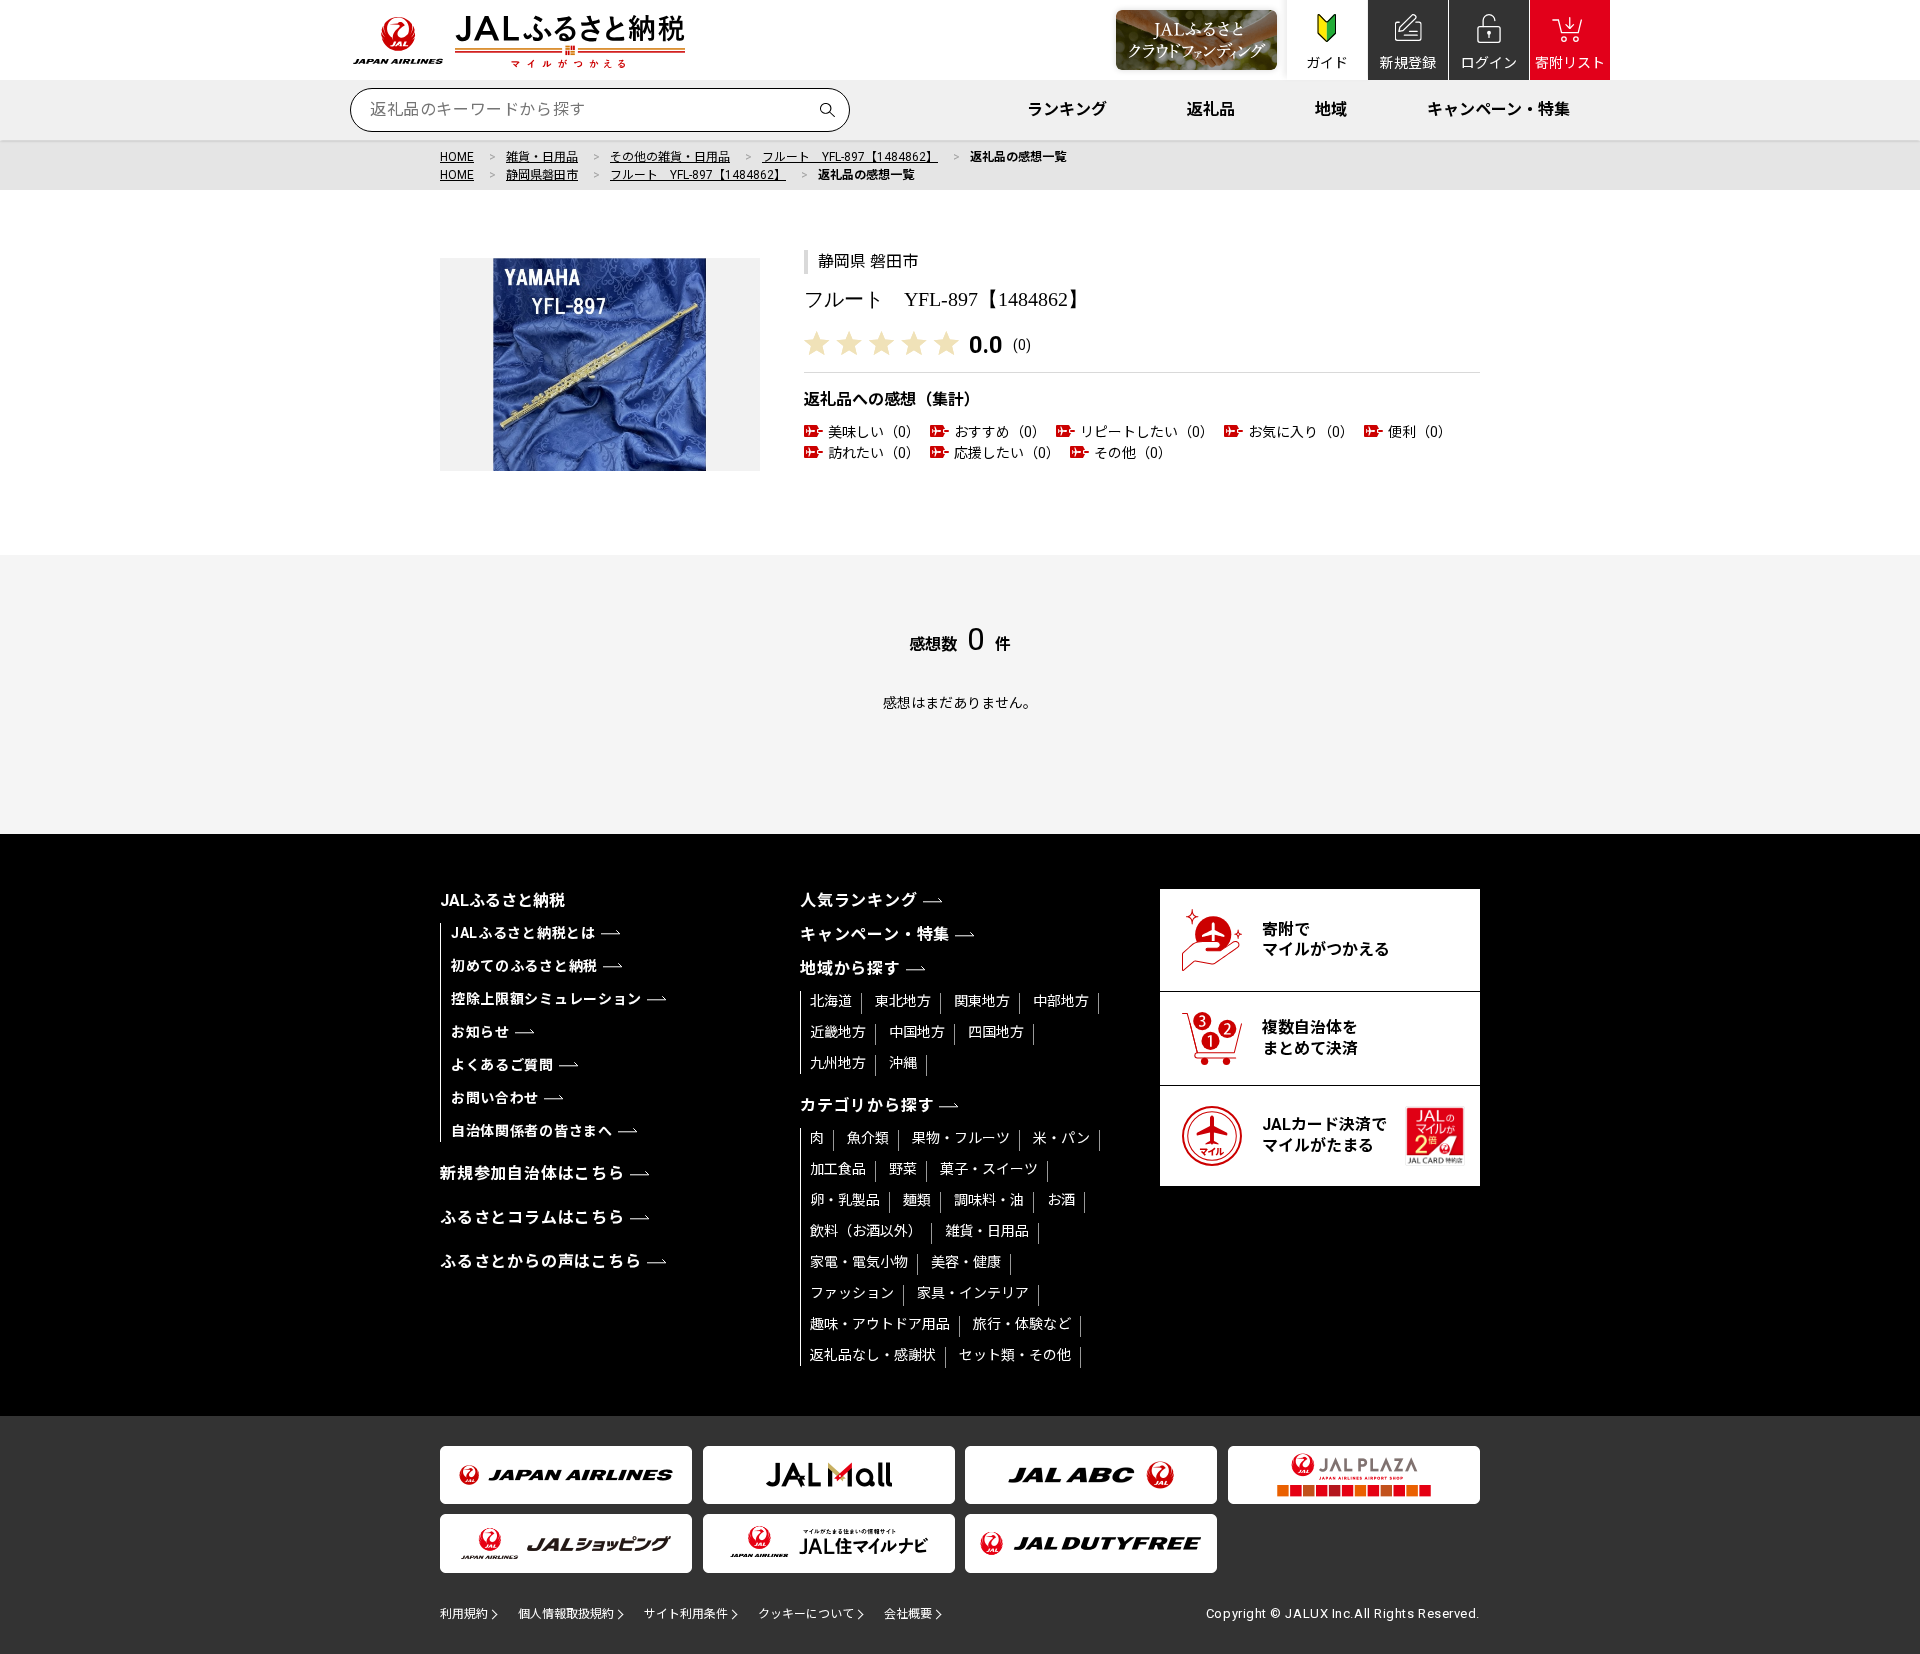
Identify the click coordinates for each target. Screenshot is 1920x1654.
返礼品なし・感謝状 (873, 1355)
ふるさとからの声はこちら (541, 1261)
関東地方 (982, 1001)
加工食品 (838, 1169)
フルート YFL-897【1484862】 (850, 157)
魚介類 (868, 1138)
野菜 (903, 1169)
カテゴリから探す (867, 1105)
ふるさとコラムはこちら (532, 1217)
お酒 (1061, 1200)
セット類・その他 (1015, 1355)
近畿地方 (838, 1032)
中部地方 (1061, 1001)
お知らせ (480, 1032)
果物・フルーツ (961, 1138)
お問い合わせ (495, 1098)
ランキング (1067, 109)
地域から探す (850, 968)
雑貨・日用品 (542, 157)
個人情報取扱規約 (566, 1614)
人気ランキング (859, 900)
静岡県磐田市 (542, 175)
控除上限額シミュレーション (546, 999)
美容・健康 (966, 1262)
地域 (1331, 109)
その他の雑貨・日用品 (670, 157)
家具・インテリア (973, 1293)
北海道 (831, 1001)
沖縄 (903, 1063)
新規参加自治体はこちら (532, 1173)
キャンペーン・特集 (1498, 109)
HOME (457, 157)
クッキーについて (806, 1614)
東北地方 (903, 1001)
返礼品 (1211, 109)
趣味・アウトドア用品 (880, 1324)
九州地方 (838, 1063)
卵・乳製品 (845, 1200)
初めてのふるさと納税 (524, 966)
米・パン (1061, 1138)
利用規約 (464, 1614)
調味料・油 (989, 1200)
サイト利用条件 (686, 1614)
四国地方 (996, 1032)
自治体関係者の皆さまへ (532, 1131)
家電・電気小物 (859, 1262)
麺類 (917, 1200)
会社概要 (908, 1614)
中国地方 (917, 1032)
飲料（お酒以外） (866, 1231)
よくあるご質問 (502, 1065)
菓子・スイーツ (989, 1169)
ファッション (852, 1293)
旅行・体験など (1022, 1324)
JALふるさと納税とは (523, 933)
